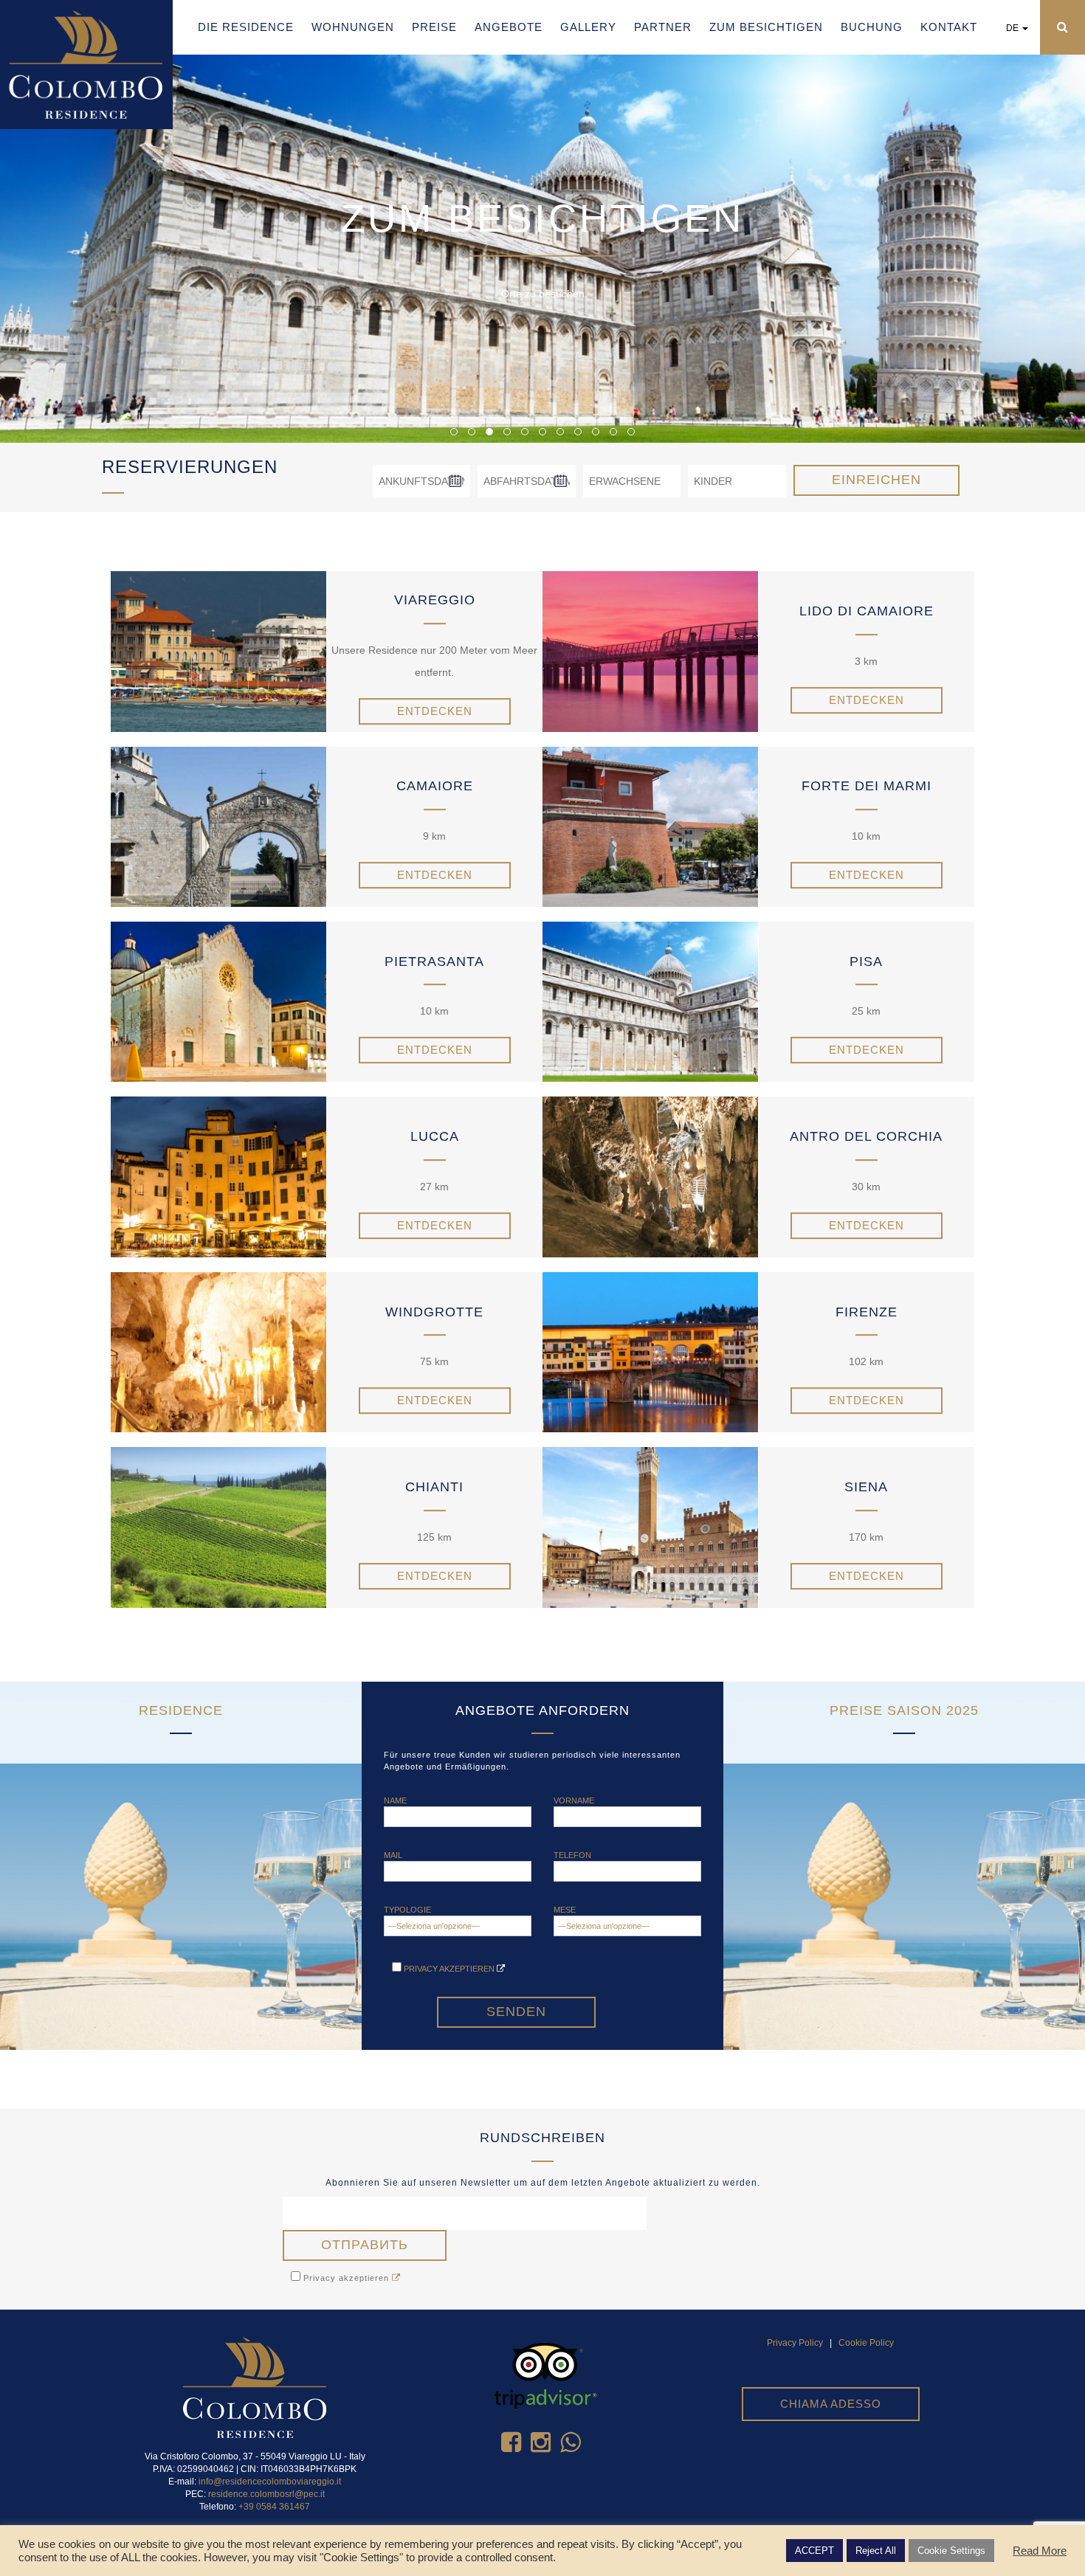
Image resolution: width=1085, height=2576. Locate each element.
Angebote (509, 27)
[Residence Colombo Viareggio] (86, 63)
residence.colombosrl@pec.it (266, 2494)
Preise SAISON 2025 (904, 1710)
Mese (565, 1910)
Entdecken (435, 711)
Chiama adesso (831, 2404)
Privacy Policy (795, 2343)
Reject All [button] (876, 2551)
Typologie (407, 1910)
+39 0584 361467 (274, 2507)
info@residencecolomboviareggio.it (270, 2482)
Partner (663, 27)
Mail (393, 1855)
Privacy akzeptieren (449, 1969)
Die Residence (246, 27)
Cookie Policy (866, 2343)
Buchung (872, 27)
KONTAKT (949, 27)
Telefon (572, 1855)
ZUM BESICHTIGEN (766, 27)
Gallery (588, 27)
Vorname (574, 1800)
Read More (1040, 2551)
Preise (434, 27)
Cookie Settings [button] (951, 2551)
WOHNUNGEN (353, 27)
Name (395, 1800)
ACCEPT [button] (814, 2551)
